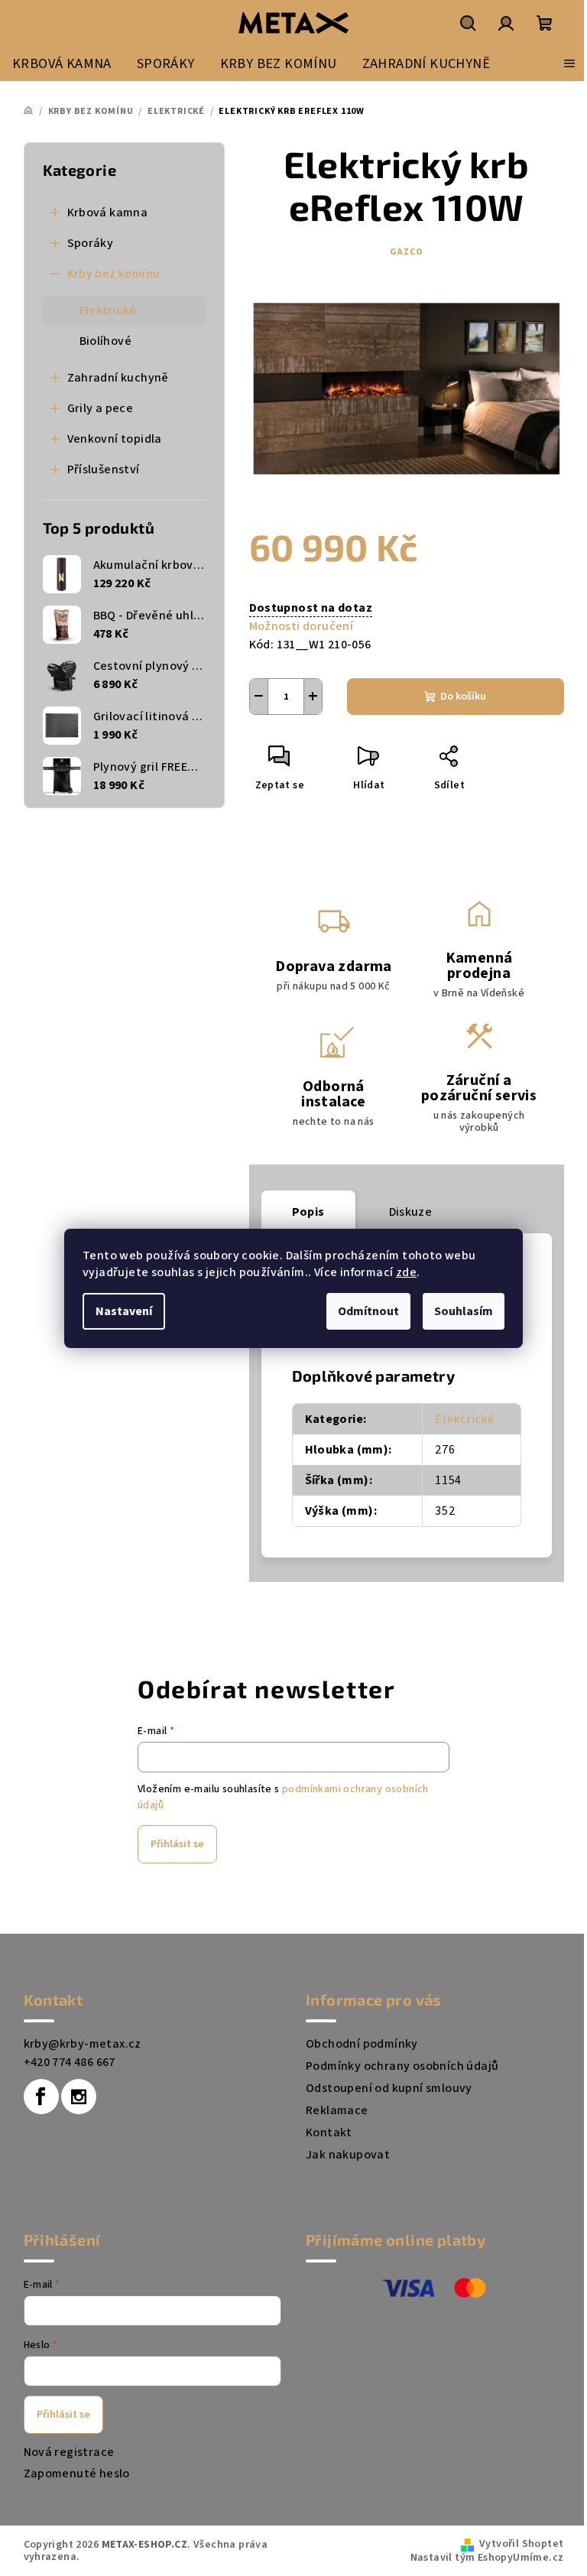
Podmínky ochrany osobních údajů (402, 2066)
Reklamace (337, 2110)
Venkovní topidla (115, 439)
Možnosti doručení (302, 626)
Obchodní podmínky (362, 2044)
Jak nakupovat (348, 2155)
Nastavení (124, 1311)
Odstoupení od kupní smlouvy (389, 2088)
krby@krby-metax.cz (83, 2044)
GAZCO (407, 252)
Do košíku (463, 697)
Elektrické (108, 310)
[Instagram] (79, 2097)
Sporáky (91, 243)
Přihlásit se (177, 1844)
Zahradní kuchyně (118, 378)
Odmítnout (368, 1311)
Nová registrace (69, 2452)
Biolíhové (106, 341)
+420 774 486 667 (70, 2062)
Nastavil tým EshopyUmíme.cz (487, 2558)
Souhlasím (464, 1311)
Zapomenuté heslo (77, 2474)
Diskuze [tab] (411, 1212)
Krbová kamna (108, 213)
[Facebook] (41, 2097)
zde (406, 1272)
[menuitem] (62, 63)
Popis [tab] (308, 1212)
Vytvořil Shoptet (521, 2544)
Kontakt (329, 2133)
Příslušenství (104, 469)
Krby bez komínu (114, 274)
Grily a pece (101, 408)
